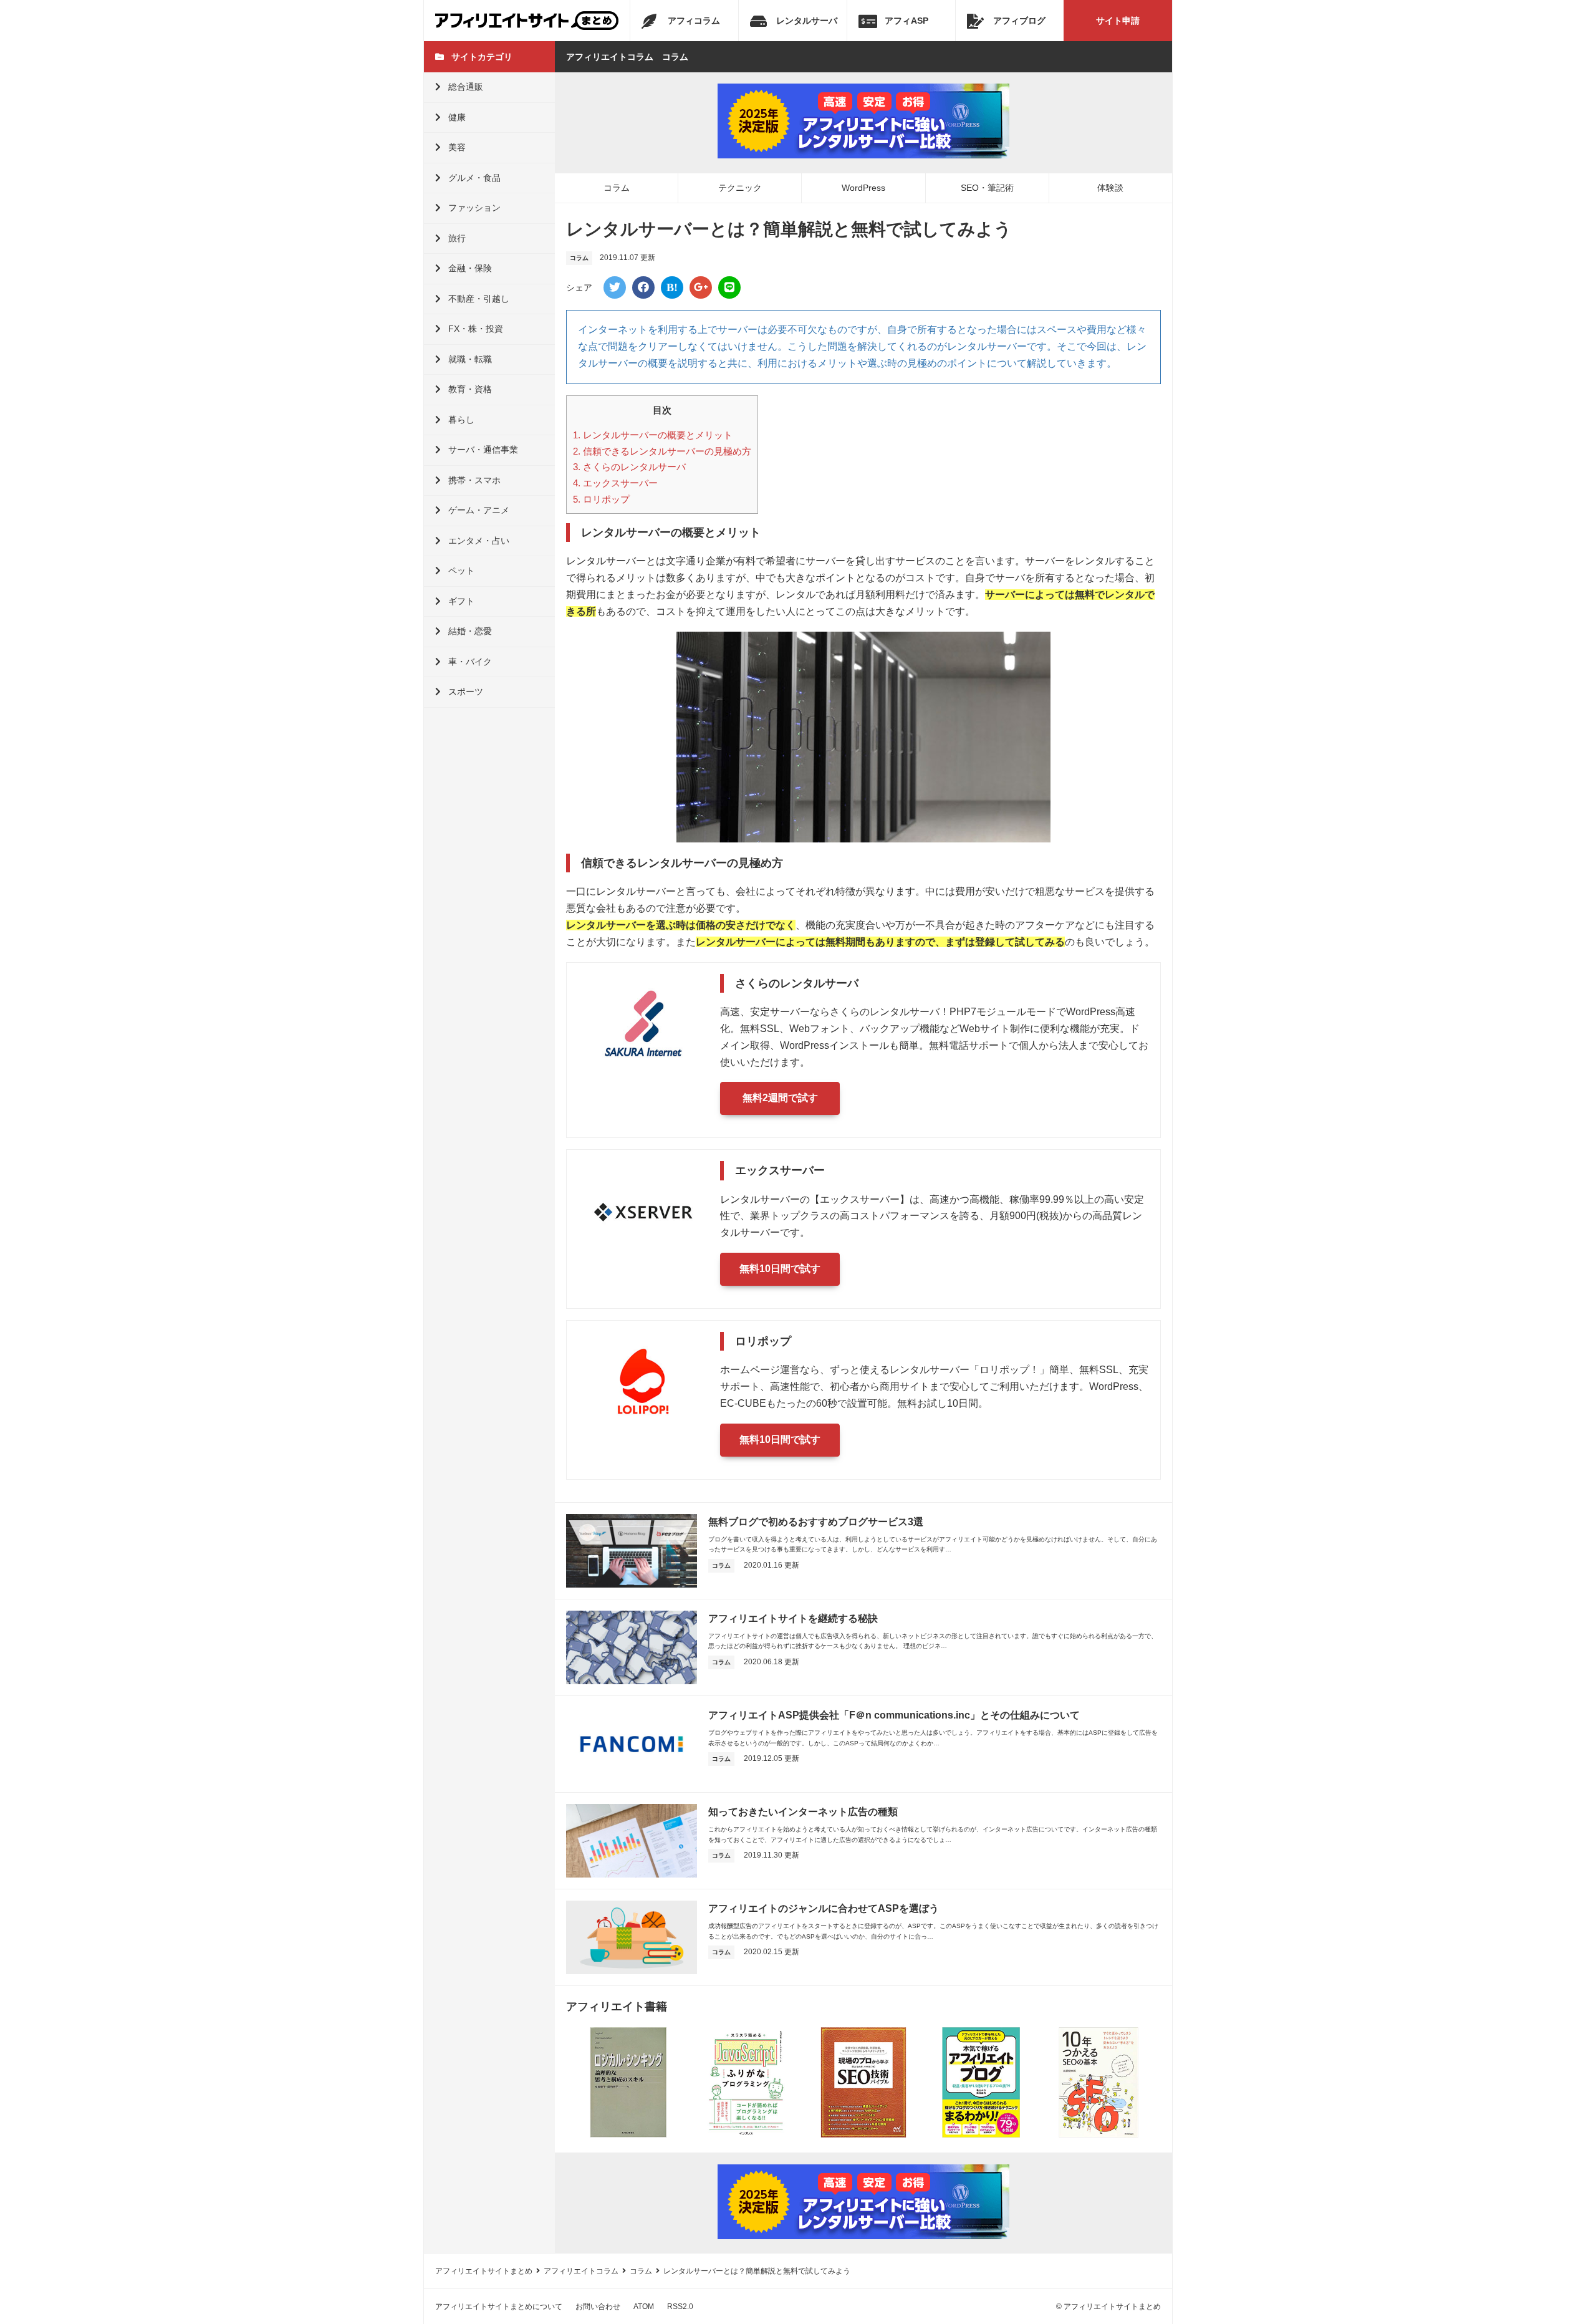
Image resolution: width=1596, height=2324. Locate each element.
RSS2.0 (680, 2307)
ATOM (644, 2307)
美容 (457, 147)
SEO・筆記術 (987, 188)
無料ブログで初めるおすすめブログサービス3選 (816, 1522)
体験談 (1110, 188)
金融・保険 (470, 268)
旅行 (457, 238)
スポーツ (466, 692)
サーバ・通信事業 (483, 450)
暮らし (461, 420)
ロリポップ (601, 499)
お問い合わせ (598, 2307)
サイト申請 (1118, 21)
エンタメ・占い (479, 541)
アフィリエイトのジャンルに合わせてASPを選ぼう (824, 1908)
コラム (617, 188)
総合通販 (466, 87)
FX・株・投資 (476, 329)
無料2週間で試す (780, 1098)
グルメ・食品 (474, 178)
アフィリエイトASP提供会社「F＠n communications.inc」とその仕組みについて (894, 1715)
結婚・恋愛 (470, 631)
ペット (461, 571)
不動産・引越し (479, 299)
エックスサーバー (615, 483)
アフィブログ (1019, 21)
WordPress (863, 188)
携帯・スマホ (474, 480)
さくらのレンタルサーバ (629, 467)
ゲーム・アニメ (479, 510)
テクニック (740, 188)
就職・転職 (470, 359)
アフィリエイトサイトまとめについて (499, 2307)
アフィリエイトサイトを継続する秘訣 (793, 1618)
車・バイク (470, 662)
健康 (457, 117)
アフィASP (906, 21)
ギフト (461, 601)
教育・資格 (470, 389)
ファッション (474, 208)
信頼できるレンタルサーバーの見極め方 (662, 451)
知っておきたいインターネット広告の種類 (803, 1812)
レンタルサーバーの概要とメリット (653, 435)
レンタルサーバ (807, 21)
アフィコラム (694, 21)
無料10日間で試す (780, 1269)
